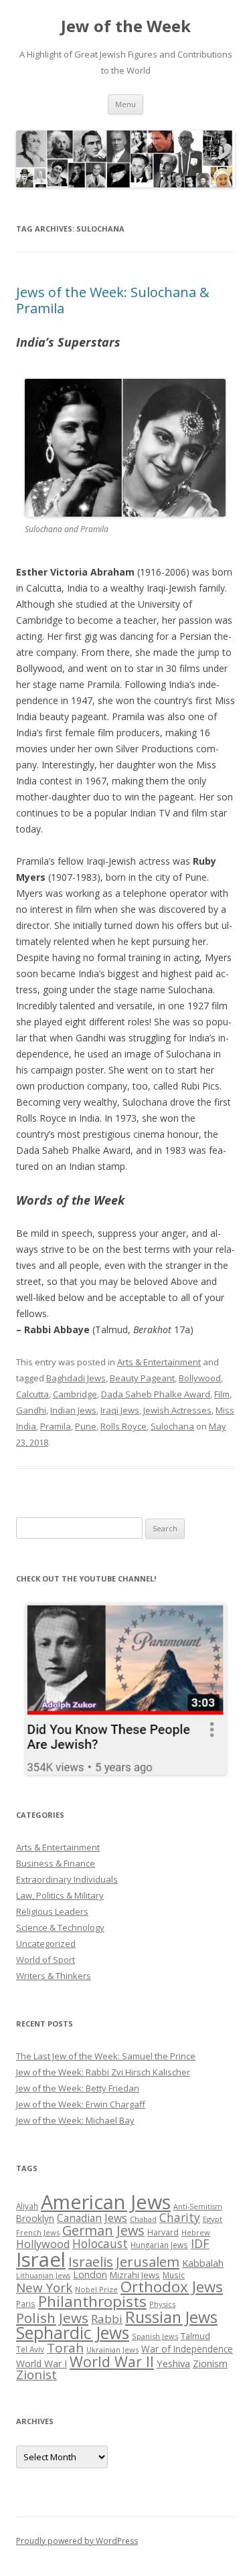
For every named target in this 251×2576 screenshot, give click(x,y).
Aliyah (27, 2206)
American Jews (106, 2202)
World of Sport (46, 1960)
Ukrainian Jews (112, 2349)
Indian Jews (73, 1410)
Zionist (36, 2375)
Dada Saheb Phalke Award (156, 1394)
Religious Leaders (52, 1911)
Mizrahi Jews (135, 2275)
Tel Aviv (30, 2349)
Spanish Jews (155, 2336)
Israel (41, 2259)
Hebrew (196, 2232)
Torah (65, 2348)
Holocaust (100, 2243)
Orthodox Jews (172, 2287)
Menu (125, 104)
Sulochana (172, 1426)
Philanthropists (92, 2301)
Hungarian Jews (159, 2245)
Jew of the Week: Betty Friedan (78, 2088)
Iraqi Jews (120, 1410)
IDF (200, 2243)
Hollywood (43, 2244)
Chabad (143, 2219)
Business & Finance (56, 1863)
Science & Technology (60, 1927)
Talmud (195, 2336)
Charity (180, 2217)
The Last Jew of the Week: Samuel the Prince (106, 2056)
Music (174, 2275)
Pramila (56, 1426)
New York (44, 2288)
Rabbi (107, 2319)
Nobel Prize (96, 2289)
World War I (41, 2364)
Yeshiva (173, 2363)
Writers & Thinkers (54, 1976)
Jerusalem (148, 2261)
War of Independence (187, 2349)
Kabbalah (203, 2263)
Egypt (213, 2219)
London (90, 2274)
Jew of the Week (126, 26)
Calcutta (32, 1394)
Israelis (91, 2261)
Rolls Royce (123, 1426)
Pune (86, 1426)
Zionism (210, 2363)
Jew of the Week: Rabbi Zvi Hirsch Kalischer (103, 2072)
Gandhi (31, 1410)
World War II (112, 2362)
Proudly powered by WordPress (77, 2541)
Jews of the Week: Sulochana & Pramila (113, 300)
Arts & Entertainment (159, 1362)
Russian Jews (171, 2317)
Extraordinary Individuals (67, 1879)
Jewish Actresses (177, 1410)
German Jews (103, 2230)
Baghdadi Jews (76, 1378)
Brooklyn (35, 2218)
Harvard (163, 2232)
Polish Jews (52, 2318)
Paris (26, 2304)
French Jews (38, 2232)
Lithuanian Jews (43, 2276)
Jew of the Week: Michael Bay (75, 2120)
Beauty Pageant (142, 1378)
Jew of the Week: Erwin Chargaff (81, 2104)
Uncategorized (46, 1944)
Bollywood (200, 1378)
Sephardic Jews (73, 2333)
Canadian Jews (92, 2218)
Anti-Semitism (198, 2207)
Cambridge (75, 1394)
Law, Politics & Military (60, 1895)
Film (222, 1394)
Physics (162, 2304)
